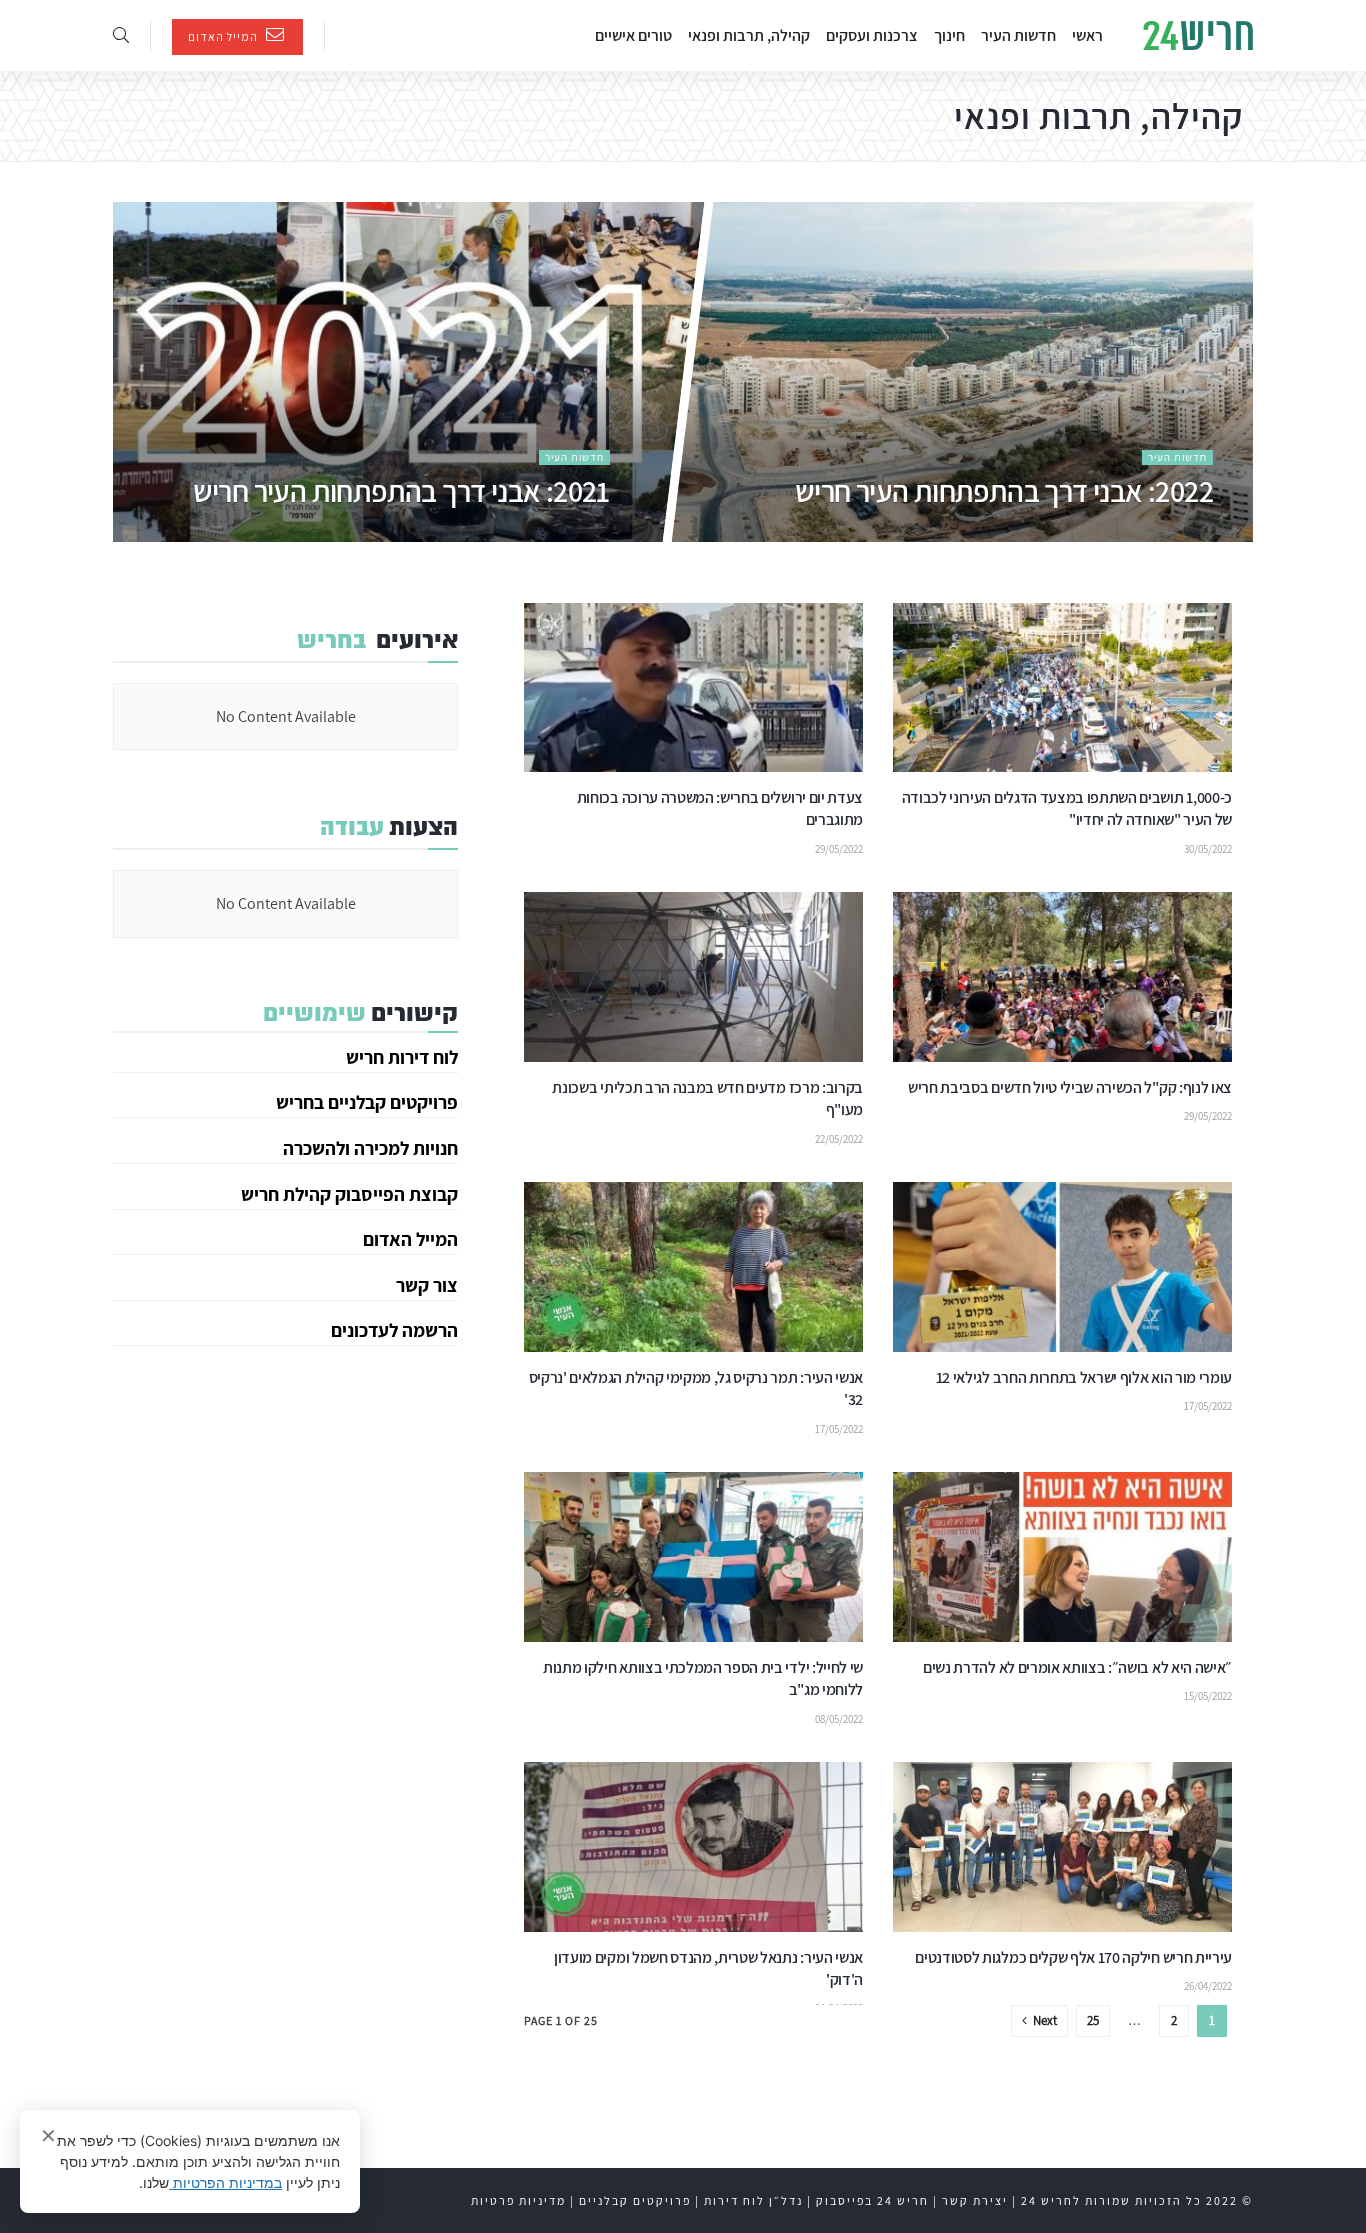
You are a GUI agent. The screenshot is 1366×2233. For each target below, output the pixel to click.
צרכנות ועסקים (872, 35)
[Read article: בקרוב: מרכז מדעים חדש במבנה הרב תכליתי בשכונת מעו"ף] (693, 977)
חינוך (949, 35)
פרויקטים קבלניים (635, 2200)
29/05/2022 (839, 849)
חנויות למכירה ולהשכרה (370, 1148)
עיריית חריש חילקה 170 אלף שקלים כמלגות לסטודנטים (1073, 1957)
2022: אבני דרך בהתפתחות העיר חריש (1003, 491)
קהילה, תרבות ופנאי (749, 35)
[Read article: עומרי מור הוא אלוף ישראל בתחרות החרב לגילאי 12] (1062, 1267)
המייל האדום (224, 36)
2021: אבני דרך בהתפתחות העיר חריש (400, 491)
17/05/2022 (1208, 1406)
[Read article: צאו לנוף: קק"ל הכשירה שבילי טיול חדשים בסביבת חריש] (1062, 977)
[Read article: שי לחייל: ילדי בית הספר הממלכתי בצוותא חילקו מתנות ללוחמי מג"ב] (693, 1557)
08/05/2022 (839, 1719)
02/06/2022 (1188, 533)
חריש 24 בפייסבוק (872, 2200)
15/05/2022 (1208, 1696)
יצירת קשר (975, 2200)
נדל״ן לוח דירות (753, 2200)
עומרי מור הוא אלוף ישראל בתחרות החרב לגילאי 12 (1082, 1377)
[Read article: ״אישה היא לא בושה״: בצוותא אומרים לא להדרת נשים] (1062, 1557)
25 (1093, 2020)
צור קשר (427, 1285)
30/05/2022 (1208, 849)
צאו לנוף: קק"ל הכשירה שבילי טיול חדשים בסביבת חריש (1070, 1087)
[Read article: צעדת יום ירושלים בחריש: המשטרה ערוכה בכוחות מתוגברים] (693, 688)
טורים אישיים (633, 35)
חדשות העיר (1018, 35)
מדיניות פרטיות (518, 2200)
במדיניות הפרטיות (225, 2182)
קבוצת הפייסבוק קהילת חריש (349, 1194)
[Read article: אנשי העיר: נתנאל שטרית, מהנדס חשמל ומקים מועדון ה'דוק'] (693, 1847)
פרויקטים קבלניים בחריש (367, 1102)
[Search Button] (121, 35)
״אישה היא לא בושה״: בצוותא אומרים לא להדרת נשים (1077, 1667)
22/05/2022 (839, 1139)
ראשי (1087, 35)
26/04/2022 (1208, 1986)
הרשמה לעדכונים (394, 1330)
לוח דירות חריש (402, 1057)
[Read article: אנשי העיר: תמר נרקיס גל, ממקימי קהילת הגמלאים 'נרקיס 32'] (693, 1267)
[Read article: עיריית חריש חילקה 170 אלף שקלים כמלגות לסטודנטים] (1062, 1847)
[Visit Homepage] (1198, 36)
